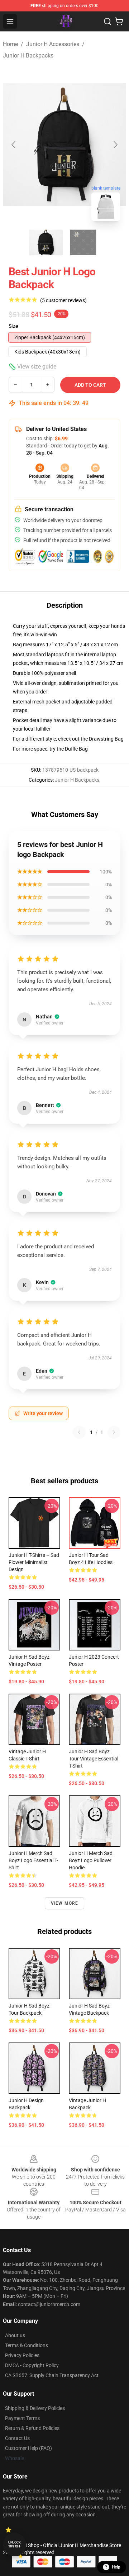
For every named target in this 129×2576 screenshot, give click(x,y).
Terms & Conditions (27, 2345)
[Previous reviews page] (79, 1432)
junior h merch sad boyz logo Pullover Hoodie (91, 1860)
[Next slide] (115, 145)
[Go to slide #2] (83, 242)
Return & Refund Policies (32, 2428)
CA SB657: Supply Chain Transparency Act (52, 2375)
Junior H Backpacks (28, 56)
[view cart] (119, 21)
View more (65, 1903)
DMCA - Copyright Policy (32, 2365)
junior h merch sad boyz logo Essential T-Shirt (33, 1860)
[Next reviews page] (114, 1432)
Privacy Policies (22, 2355)
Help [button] (116, 2567)
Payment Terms (22, 2418)
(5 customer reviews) (63, 300)
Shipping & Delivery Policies (35, 2408)
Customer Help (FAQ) (28, 2448)
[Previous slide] (14, 145)
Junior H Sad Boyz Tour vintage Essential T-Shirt (94, 1759)
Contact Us (17, 2438)
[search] (107, 21)
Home (10, 44)
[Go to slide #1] (46, 242)
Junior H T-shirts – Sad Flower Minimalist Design (34, 1562)
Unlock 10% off (15, 2544)
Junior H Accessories (53, 44)
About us (15, 2335)
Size (13, 326)
